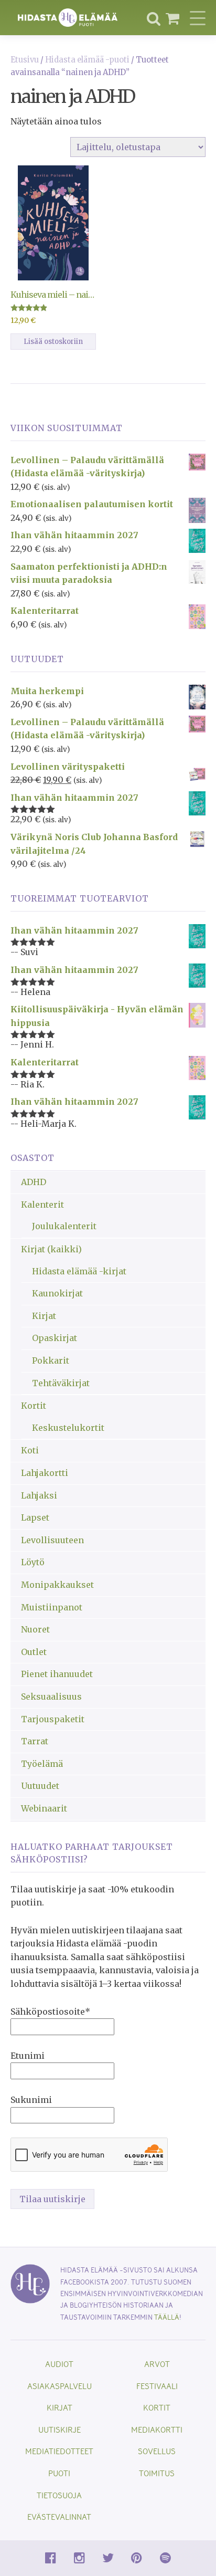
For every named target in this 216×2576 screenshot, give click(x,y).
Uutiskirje (60, 2429)
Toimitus (157, 2473)
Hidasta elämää (68, 18)
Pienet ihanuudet (57, 1674)
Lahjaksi (39, 1495)
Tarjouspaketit (53, 1719)
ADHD (34, 1182)
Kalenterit (42, 1205)
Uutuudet (40, 1786)
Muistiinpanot (52, 1607)
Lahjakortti (45, 1473)
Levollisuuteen (52, 1540)
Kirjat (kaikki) (51, 1249)
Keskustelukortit (68, 1428)
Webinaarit (44, 1808)
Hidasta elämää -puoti (87, 60)
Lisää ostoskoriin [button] (53, 342)
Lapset (35, 1517)
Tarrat (35, 1741)
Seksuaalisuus (51, 1697)
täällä (167, 2317)
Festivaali (157, 2386)
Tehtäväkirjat (61, 1383)
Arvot (157, 2364)
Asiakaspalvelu (60, 2386)
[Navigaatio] (198, 18)
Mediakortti (157, 2429)
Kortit (34, 1406)
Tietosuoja (59, 2495)
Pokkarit (51, 1360)
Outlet (34, 1652)
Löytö (33, 1562)
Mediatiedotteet (59, 2451)
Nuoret (35, 1629)
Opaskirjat (55, 1338)
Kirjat (44, 1316)
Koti (30, 1450)
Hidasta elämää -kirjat (79, 1271)
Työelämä (42, 1764)
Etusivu (25, 60)
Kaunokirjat (57, 1293)
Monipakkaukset (57, 1585)
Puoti (59, 2473)
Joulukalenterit (64, 1226)
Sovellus (157, 2451)
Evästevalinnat (59, 2516)
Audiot (59, 2364)
